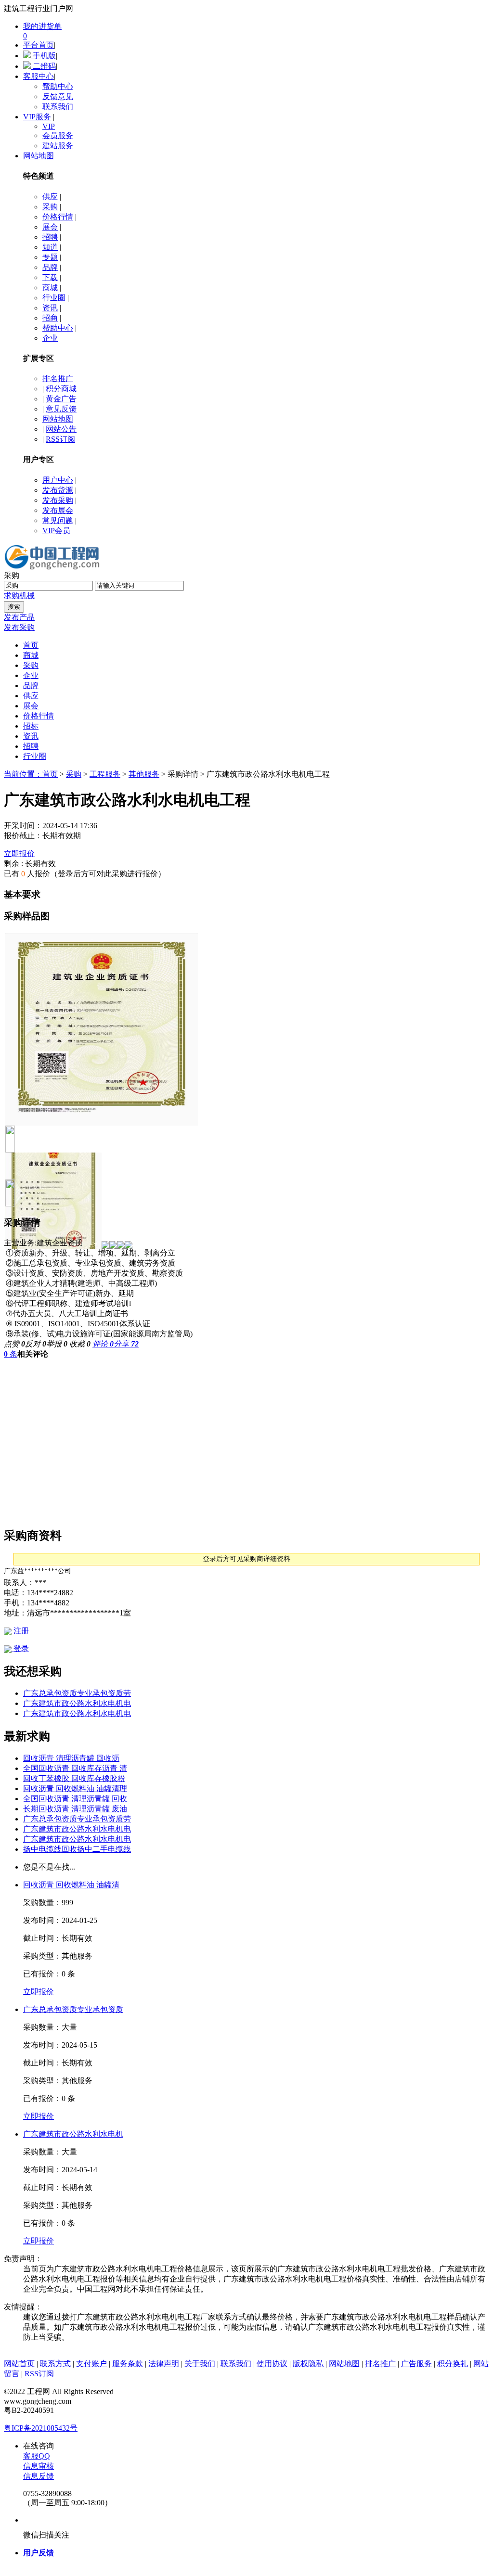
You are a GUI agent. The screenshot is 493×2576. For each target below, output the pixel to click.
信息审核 (39, 2466)
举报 (57, 1344)
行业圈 (54, 298)
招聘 (50, 237)
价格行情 (58, 217)
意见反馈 (61, 409)
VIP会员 (56, 531)
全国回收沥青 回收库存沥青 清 (75, 1768)
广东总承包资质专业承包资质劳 (77, 1693)
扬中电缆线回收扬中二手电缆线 (77, 1849)
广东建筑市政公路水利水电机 (73, 2134)
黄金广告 (61, 399)
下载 (50, 277)
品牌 (50, 267)
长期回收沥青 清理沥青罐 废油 (75, 1809)
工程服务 (105, 774)
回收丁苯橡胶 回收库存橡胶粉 (74, 1778)
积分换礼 (453, 2364)
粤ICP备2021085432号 (41, 2428)
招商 (50, 318)
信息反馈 (39, 2476)
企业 (50, 338)
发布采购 (58, 500)
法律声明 (164, 2364)
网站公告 (61, 429)
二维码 (43, 66)
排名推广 (58, 378)
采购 (50, 207)
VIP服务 (37, 117)
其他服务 (144, 774)
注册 (20, 1631)
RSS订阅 (60, 439)
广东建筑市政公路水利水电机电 (77, 1703)
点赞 (14, 1344)
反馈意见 (58, 96)
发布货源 (58, 490)
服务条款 (128, 2364)
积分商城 (61, 389)
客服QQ (37, 2456)
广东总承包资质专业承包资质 (73, 2009)
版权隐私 (308, 2364)
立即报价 (19, 853)
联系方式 (55, 2364)
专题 (50, 257)
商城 (50, 288)
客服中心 (39, 76)
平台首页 (39, 45)
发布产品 (19, 617)
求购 (12, 596)
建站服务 (58, 146)
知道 (50, 247)
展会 (50, 227)
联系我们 (58, 107)
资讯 (50, 308)
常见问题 (58, 520)
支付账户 (91, 2364)
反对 (36, 1344)
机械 (27, 596)
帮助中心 (58, 86)
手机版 (43, 56)
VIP (49, 126)
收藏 (80, 1344)
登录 (20, 1648)
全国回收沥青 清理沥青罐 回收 (75, 1799)
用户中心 (58, 480)
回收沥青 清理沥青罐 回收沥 (71, 1758)
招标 (31, 726)
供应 (50, 197)
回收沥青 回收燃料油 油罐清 (71, 1885)
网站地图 (39, 156)
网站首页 (19, 2364)
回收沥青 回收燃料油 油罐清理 (75, 1788)
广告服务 (416, 2364)
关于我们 (200, 2364)
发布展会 (58, 510)
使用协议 (272, 2364)
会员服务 (58, 135)
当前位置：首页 (31, 774)
